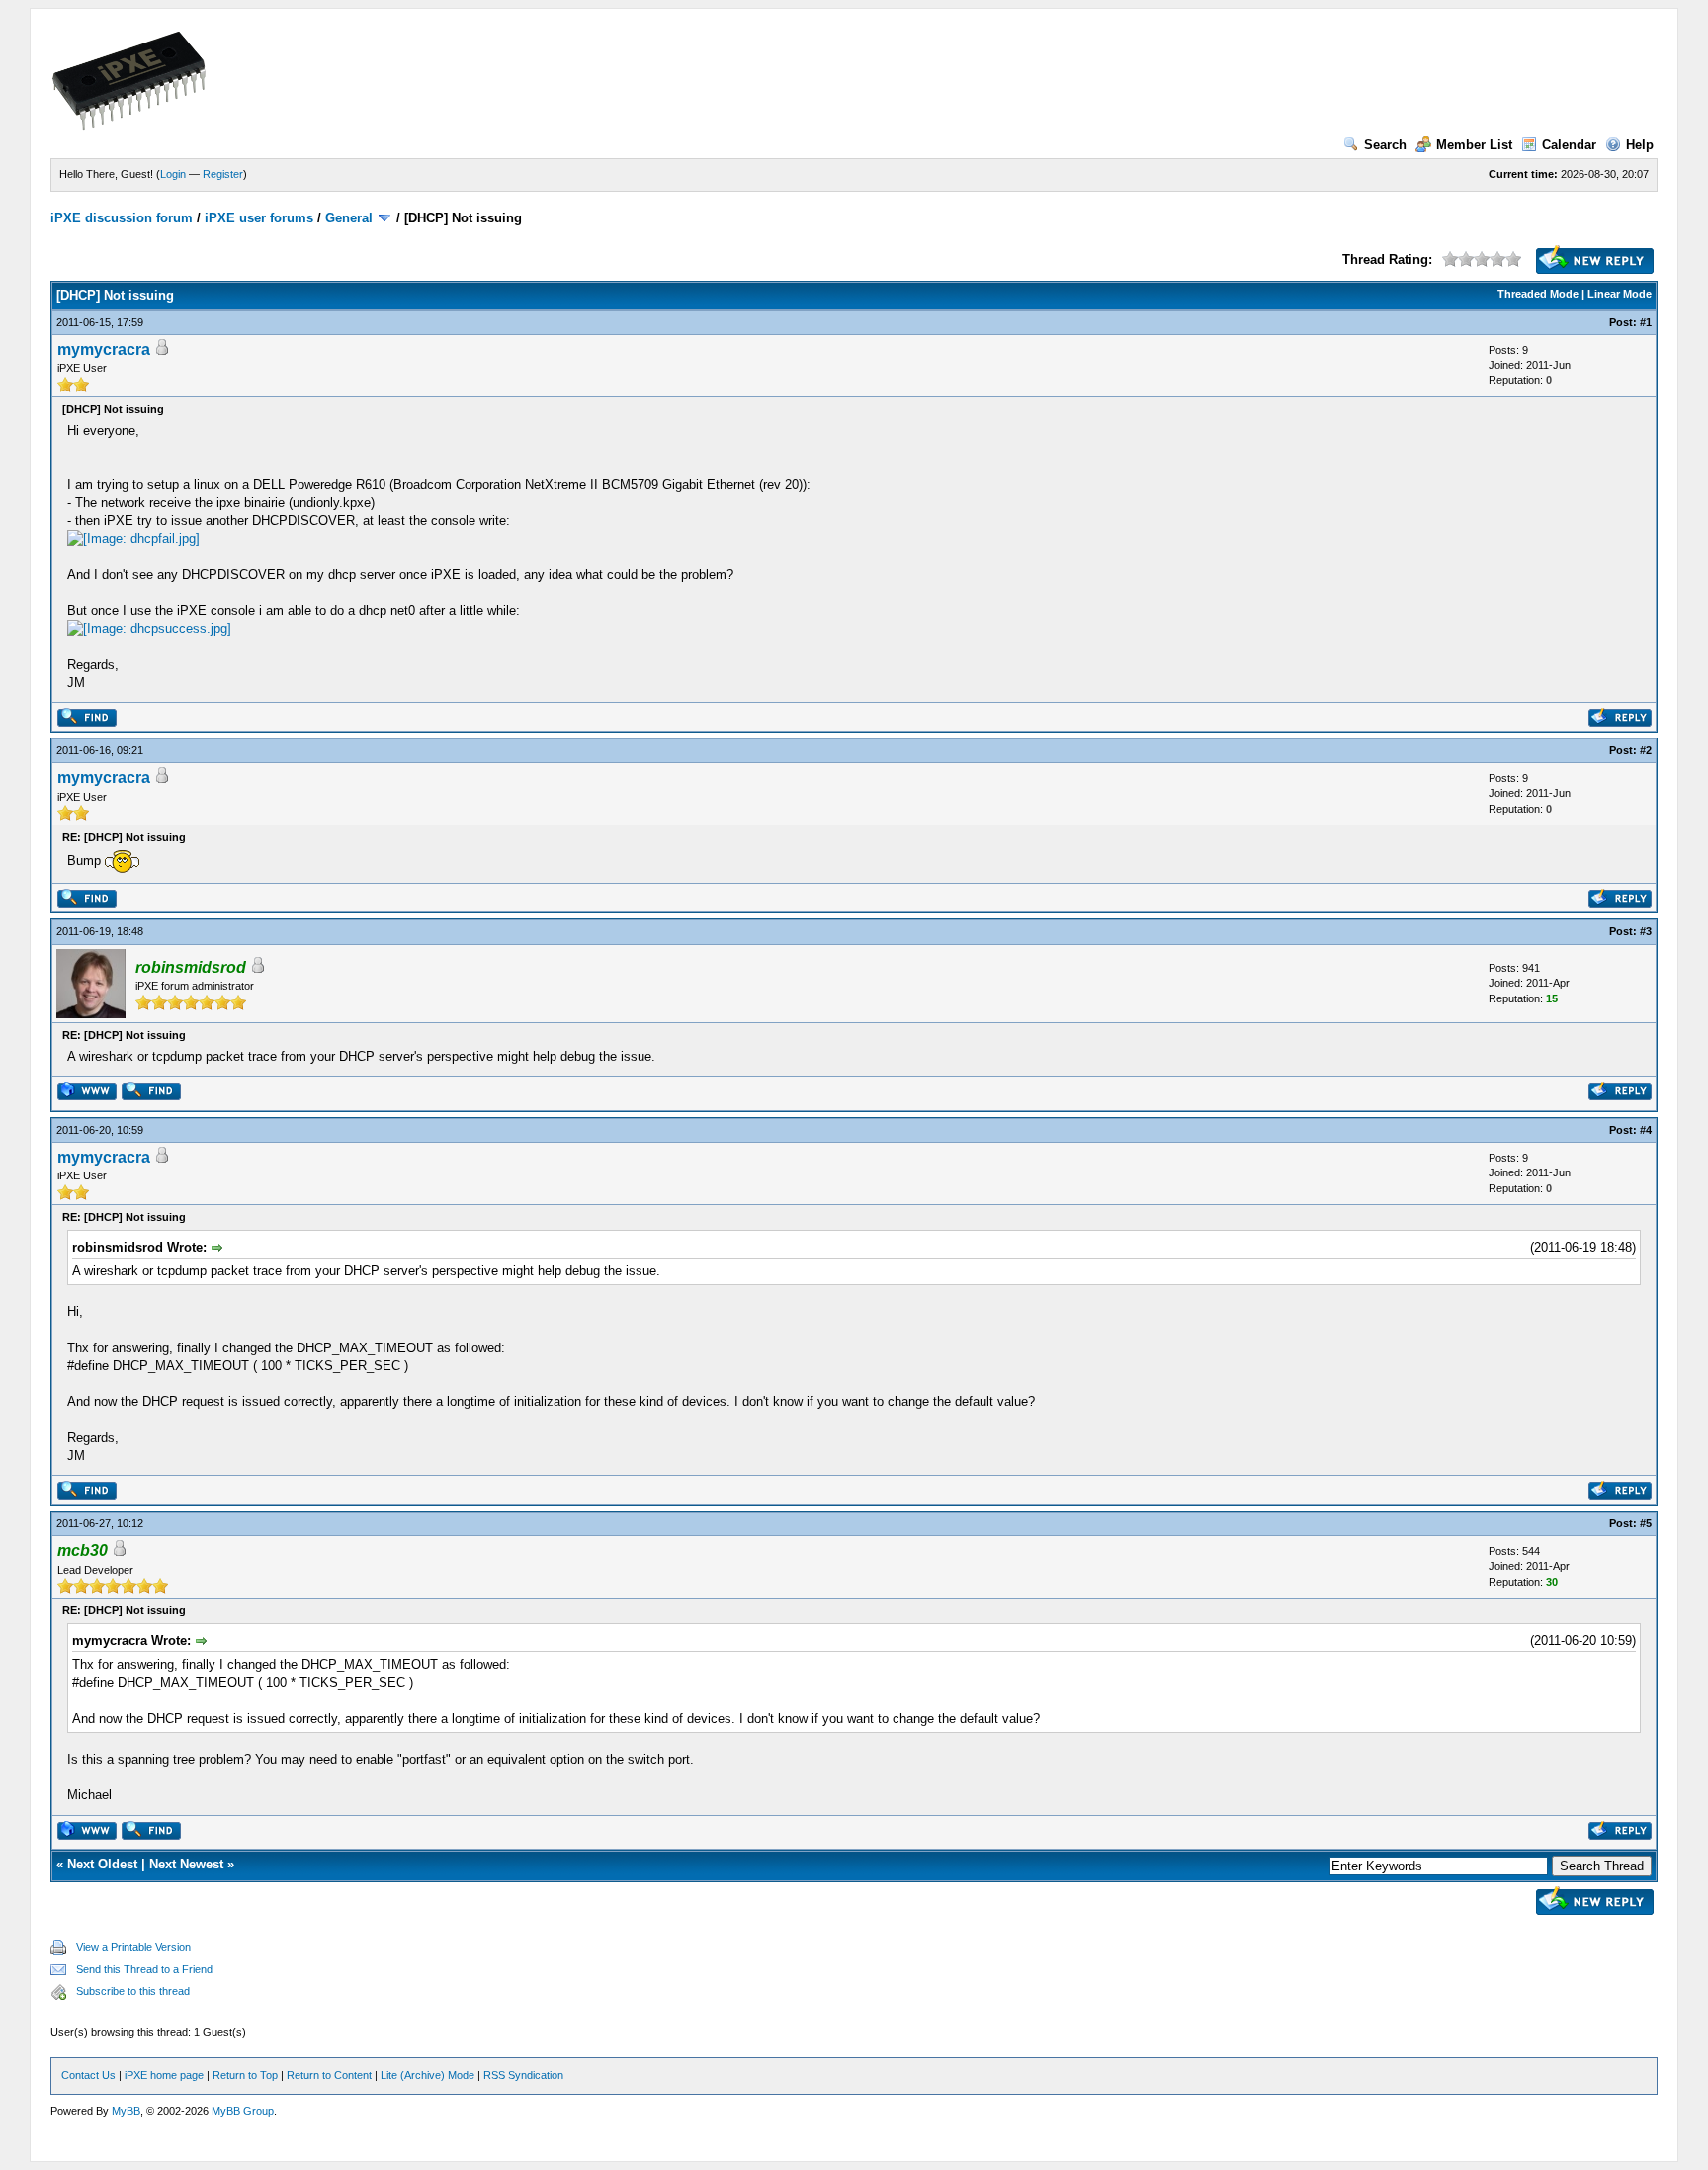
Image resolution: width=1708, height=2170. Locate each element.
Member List (1474, 145)
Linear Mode (1620, 294)
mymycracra (104, 349)
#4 (1646, 1130)
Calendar (1569, 145)
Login (173, 174)
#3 (1646, 931)
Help (1640, 145)
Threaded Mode (1538, 294)
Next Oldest (102, 1864)
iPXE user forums (259, 218)
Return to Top (245, 2075)
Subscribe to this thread (133, 1991)
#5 (1646, 1523)
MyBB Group (243, 2111)
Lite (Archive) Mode (427, 2075)
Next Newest (186, 1864)
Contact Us (88, 2075)
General (349, 218)
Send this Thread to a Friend (144, 1969)
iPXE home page (164, 2075)
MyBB (126, 2111)
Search (1385, 145)
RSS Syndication (523, 2075)
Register (223, 174)
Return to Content (329, 2075)
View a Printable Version (133, 1947)
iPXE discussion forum (122, 218)
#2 (1646, 750)
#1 (1646, 322)
